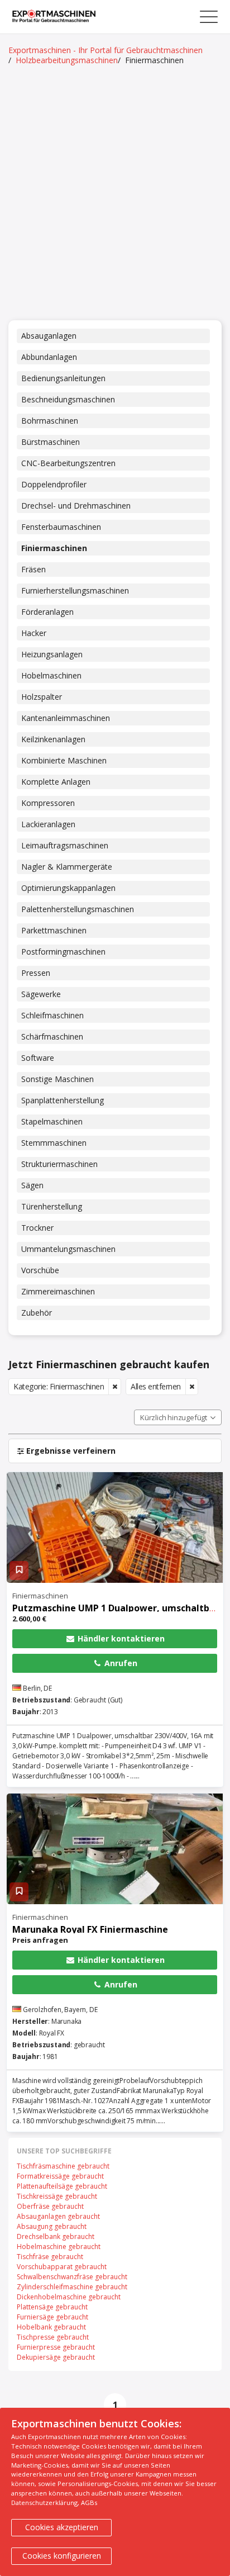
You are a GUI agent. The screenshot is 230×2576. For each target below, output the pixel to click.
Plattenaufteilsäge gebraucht (62, 2186)
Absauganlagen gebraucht (58, 2216)
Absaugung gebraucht (52, 2226)
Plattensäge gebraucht (52, 2307)
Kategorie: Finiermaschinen (59, 1386)
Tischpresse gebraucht (53, 2337)
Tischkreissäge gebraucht (57, 2196)
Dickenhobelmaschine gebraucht (69, 2297)
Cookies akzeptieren (62, 2527)
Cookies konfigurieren (62, 2556)
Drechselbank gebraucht (56, 2236)
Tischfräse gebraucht (50, 2257)
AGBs (89, 2503)
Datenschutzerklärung (44, 2503)
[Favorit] (19, 1571)
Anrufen (120, 1663)
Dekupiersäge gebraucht (56, 2357)
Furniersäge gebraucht (52, 2317)
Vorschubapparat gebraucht (62, 2267)
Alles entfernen (156, 1386)
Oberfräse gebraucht (50, 2206)
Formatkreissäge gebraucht (60, 2176)
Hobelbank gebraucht (51, 2327)
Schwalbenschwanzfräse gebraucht (72, 2277)
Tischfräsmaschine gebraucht (63, 2166)
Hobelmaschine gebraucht (59, 2247)
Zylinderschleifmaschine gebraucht (72, 2287)
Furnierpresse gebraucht (56, 2347)
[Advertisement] (115, 194)
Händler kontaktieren (120, 1638)
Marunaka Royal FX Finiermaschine (90, 1929)
